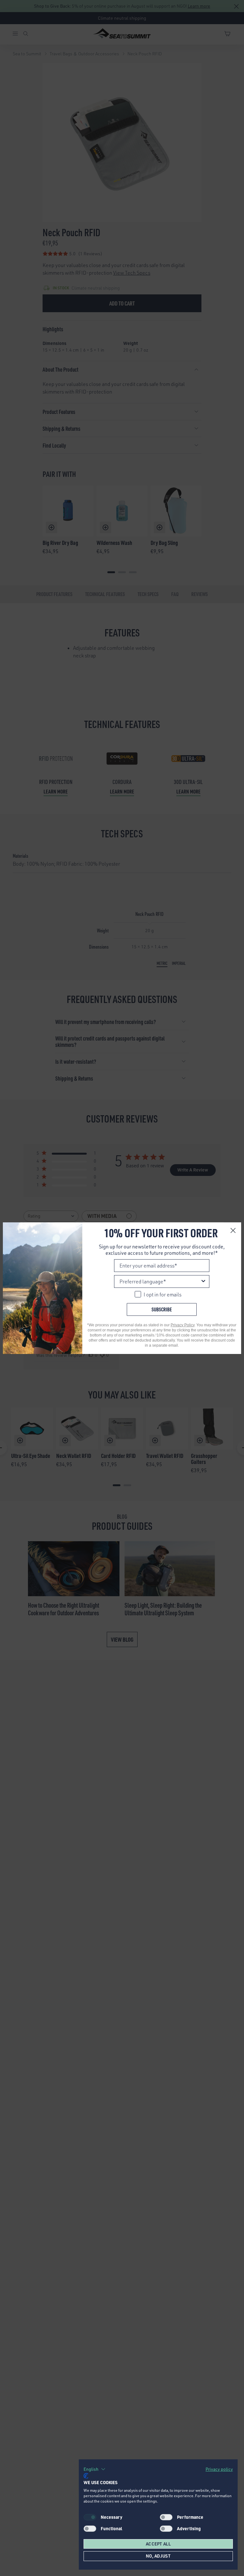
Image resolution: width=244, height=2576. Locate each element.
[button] (95, 2469)
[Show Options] (203, 1281)
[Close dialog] (233, 1230)
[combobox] (160, 1281)
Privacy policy (219, 2469)
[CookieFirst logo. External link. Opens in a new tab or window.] (86, 2476)
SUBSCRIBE (162, 1309)
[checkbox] (166, 2517)
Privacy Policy (183, 1325)
